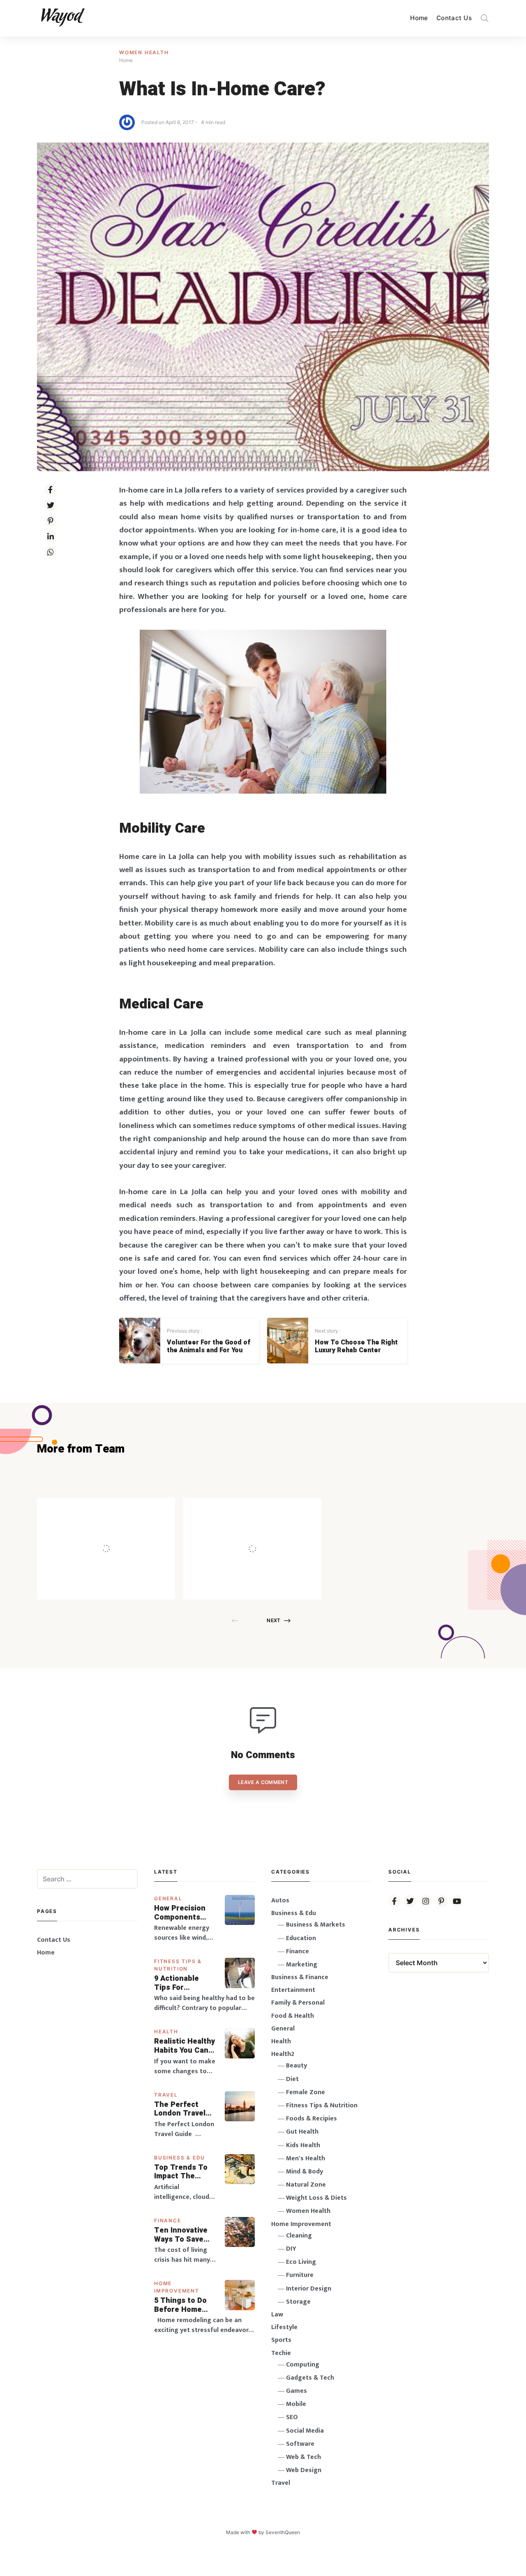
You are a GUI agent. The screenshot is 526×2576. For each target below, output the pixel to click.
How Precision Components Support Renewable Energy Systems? (185, 1913)
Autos (280, 1900)
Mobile (296, 2404)
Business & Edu (180, 2158)
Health (166, 2032)
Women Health (144, 52)
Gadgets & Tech (310, 2378)
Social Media (305, 2431)
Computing (303, 2365)
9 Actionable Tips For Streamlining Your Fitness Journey (177, 1983)
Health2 (283, 2054)
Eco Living (301, 2262)
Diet (292, 2079)
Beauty (296, 2066)
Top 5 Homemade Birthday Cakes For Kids (271, 1531)
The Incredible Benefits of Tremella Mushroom (123, 1531)
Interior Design (309, 2289)
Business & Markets (316, 1925)
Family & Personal (298, 2003)
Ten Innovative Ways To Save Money (181, 2235)
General (168, 1898)
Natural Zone (306, 2185)
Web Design (304, 2470)
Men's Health (306, 2158)
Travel (166, 2095)
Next (273, 1620)
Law (277, 2315)
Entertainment (293, 1990)
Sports (281, 2340)
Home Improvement (301, 2224)
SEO (292, 2417)
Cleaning (299, 2236)
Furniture (300, 2275)
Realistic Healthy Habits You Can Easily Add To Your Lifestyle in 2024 (185, 2046)
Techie (281, 2353)
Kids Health (303, 2145)
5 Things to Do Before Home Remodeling (180, 2305)
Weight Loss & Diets (316, 2198)
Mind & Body (305, 2172)
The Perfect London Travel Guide (180, 2109)
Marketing (302, 1965)
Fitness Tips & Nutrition (322, 2105)
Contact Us (454, 18)
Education (301, 1938)
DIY (291, 2249)
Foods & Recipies (118, 1509)
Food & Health (293, 2016)
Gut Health (302, 2132)
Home (419, 18)
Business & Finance (300, 1977)
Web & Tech (303, 2457)
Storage (298, 2302)
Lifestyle (284, 2327)
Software (300, 2444)
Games (296, 2391)
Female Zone (306, 2092)
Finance (168, 2220)
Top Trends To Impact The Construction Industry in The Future (182, 2172)
